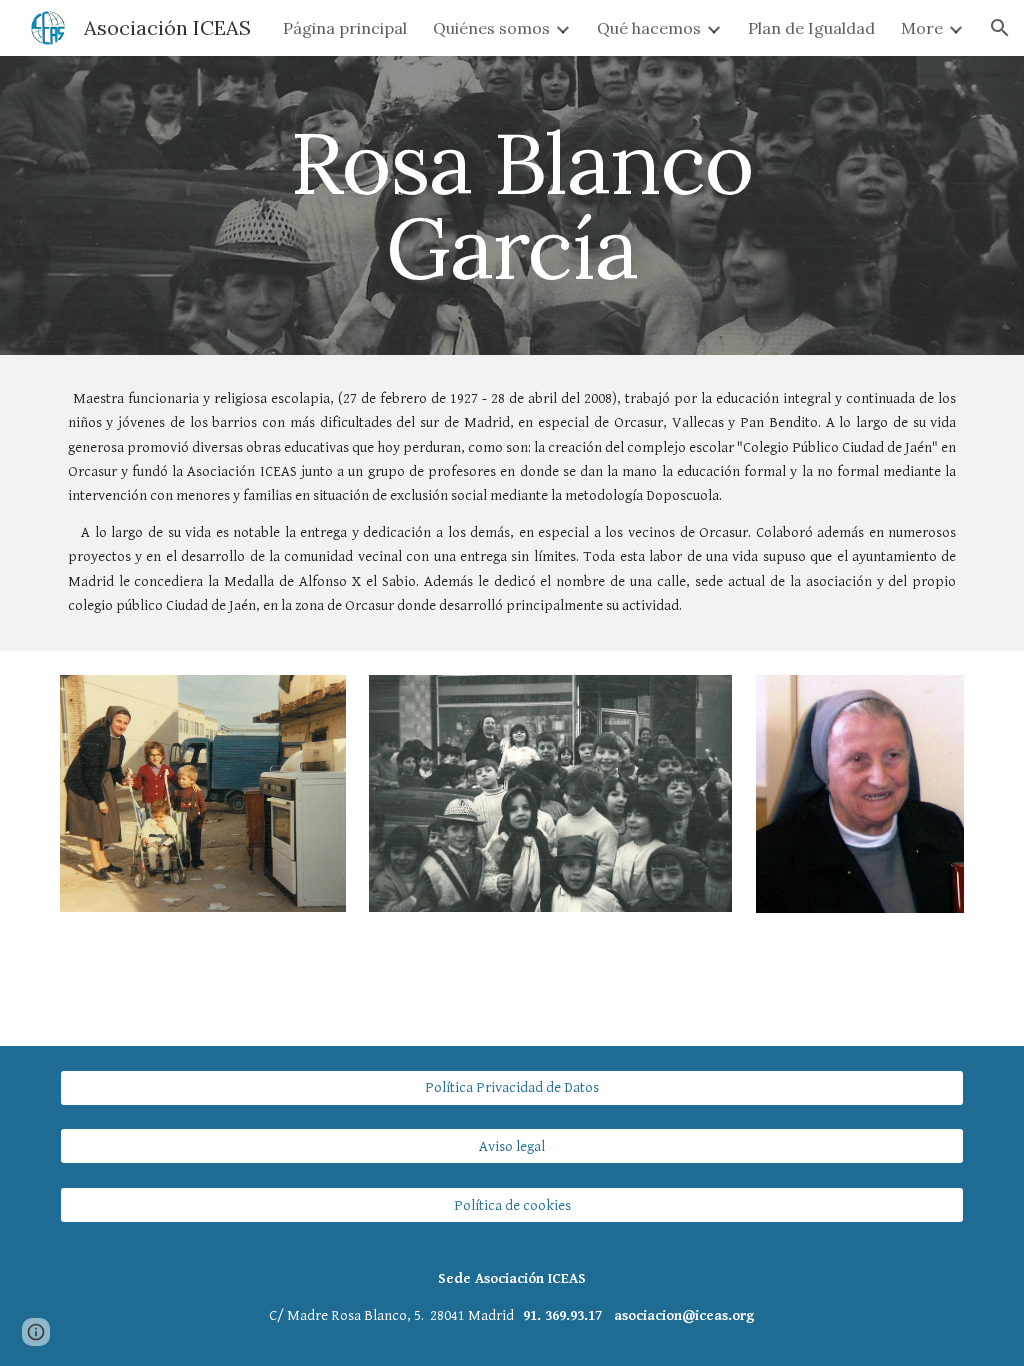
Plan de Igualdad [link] (811, 28)
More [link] (922, 28)
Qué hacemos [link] (649, 28)
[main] (511, 205)
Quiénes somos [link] (491, 28)
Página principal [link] (345, 28)
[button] (1000, 28)
